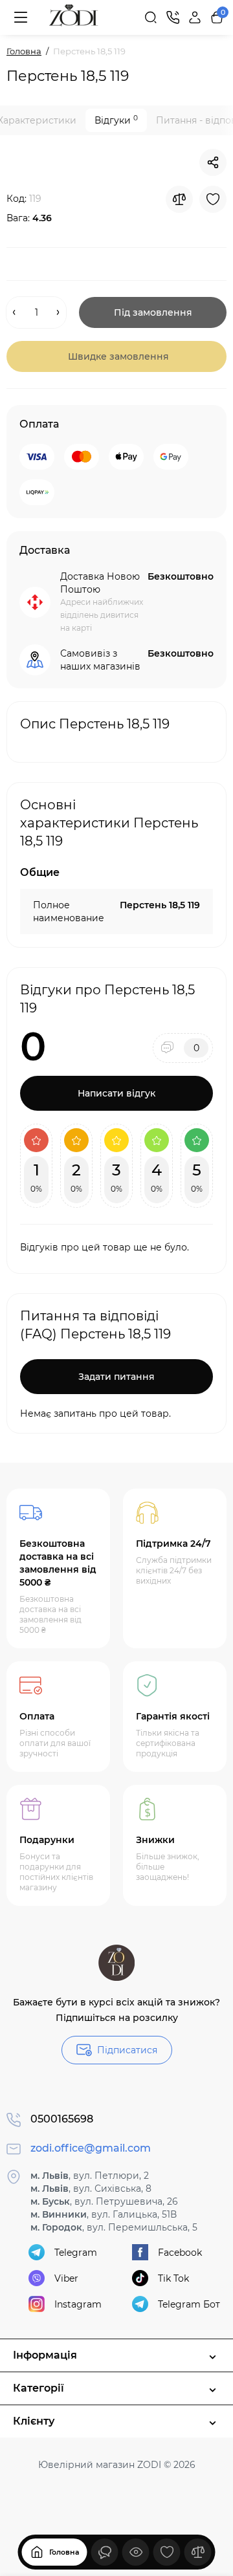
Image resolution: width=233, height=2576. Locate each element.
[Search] (151, 17)
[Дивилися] (105, 2552)
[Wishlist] (213, 199)
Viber (66, 2278)
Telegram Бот (189, 2304)
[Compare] (179, 199)
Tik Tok (173, 2278)
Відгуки (116, 120)
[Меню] (21, 17)
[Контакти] (173, 17)
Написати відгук (116, 1093)
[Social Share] (213, 162)
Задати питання (116, 1377)
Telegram (76, 2253)
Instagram (78, 2304)
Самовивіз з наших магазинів (100, 660)
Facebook (180, 2253)
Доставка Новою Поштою (100, 583)
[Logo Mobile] (74, 17)
